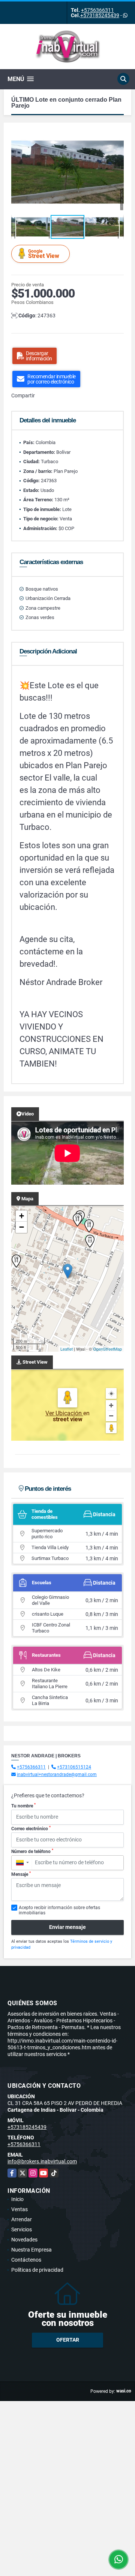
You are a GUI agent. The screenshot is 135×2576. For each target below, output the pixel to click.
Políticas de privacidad (37, 2270)
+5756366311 (97, 10)
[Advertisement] (67, 2468)
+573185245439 (100, 15)
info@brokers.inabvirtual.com (42, 2161)
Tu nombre (23, 1806)
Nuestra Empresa (31, 2250)
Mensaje (21, 1874)
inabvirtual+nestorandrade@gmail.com (57, 1775)
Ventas (19, 2209)
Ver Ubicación (64, 1413)
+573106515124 (74, 1767)
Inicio (17, 2199)
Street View (44, 254)
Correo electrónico (31, 1828)
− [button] (22, 1227)
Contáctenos (26, 2260)
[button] (117, 137)
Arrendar (22, 2219)
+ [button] (22, 1216)
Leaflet (67, 1349)
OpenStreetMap (107, 1349)
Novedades (24, 2240)
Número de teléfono (32, 1851)
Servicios (22, 2229)
